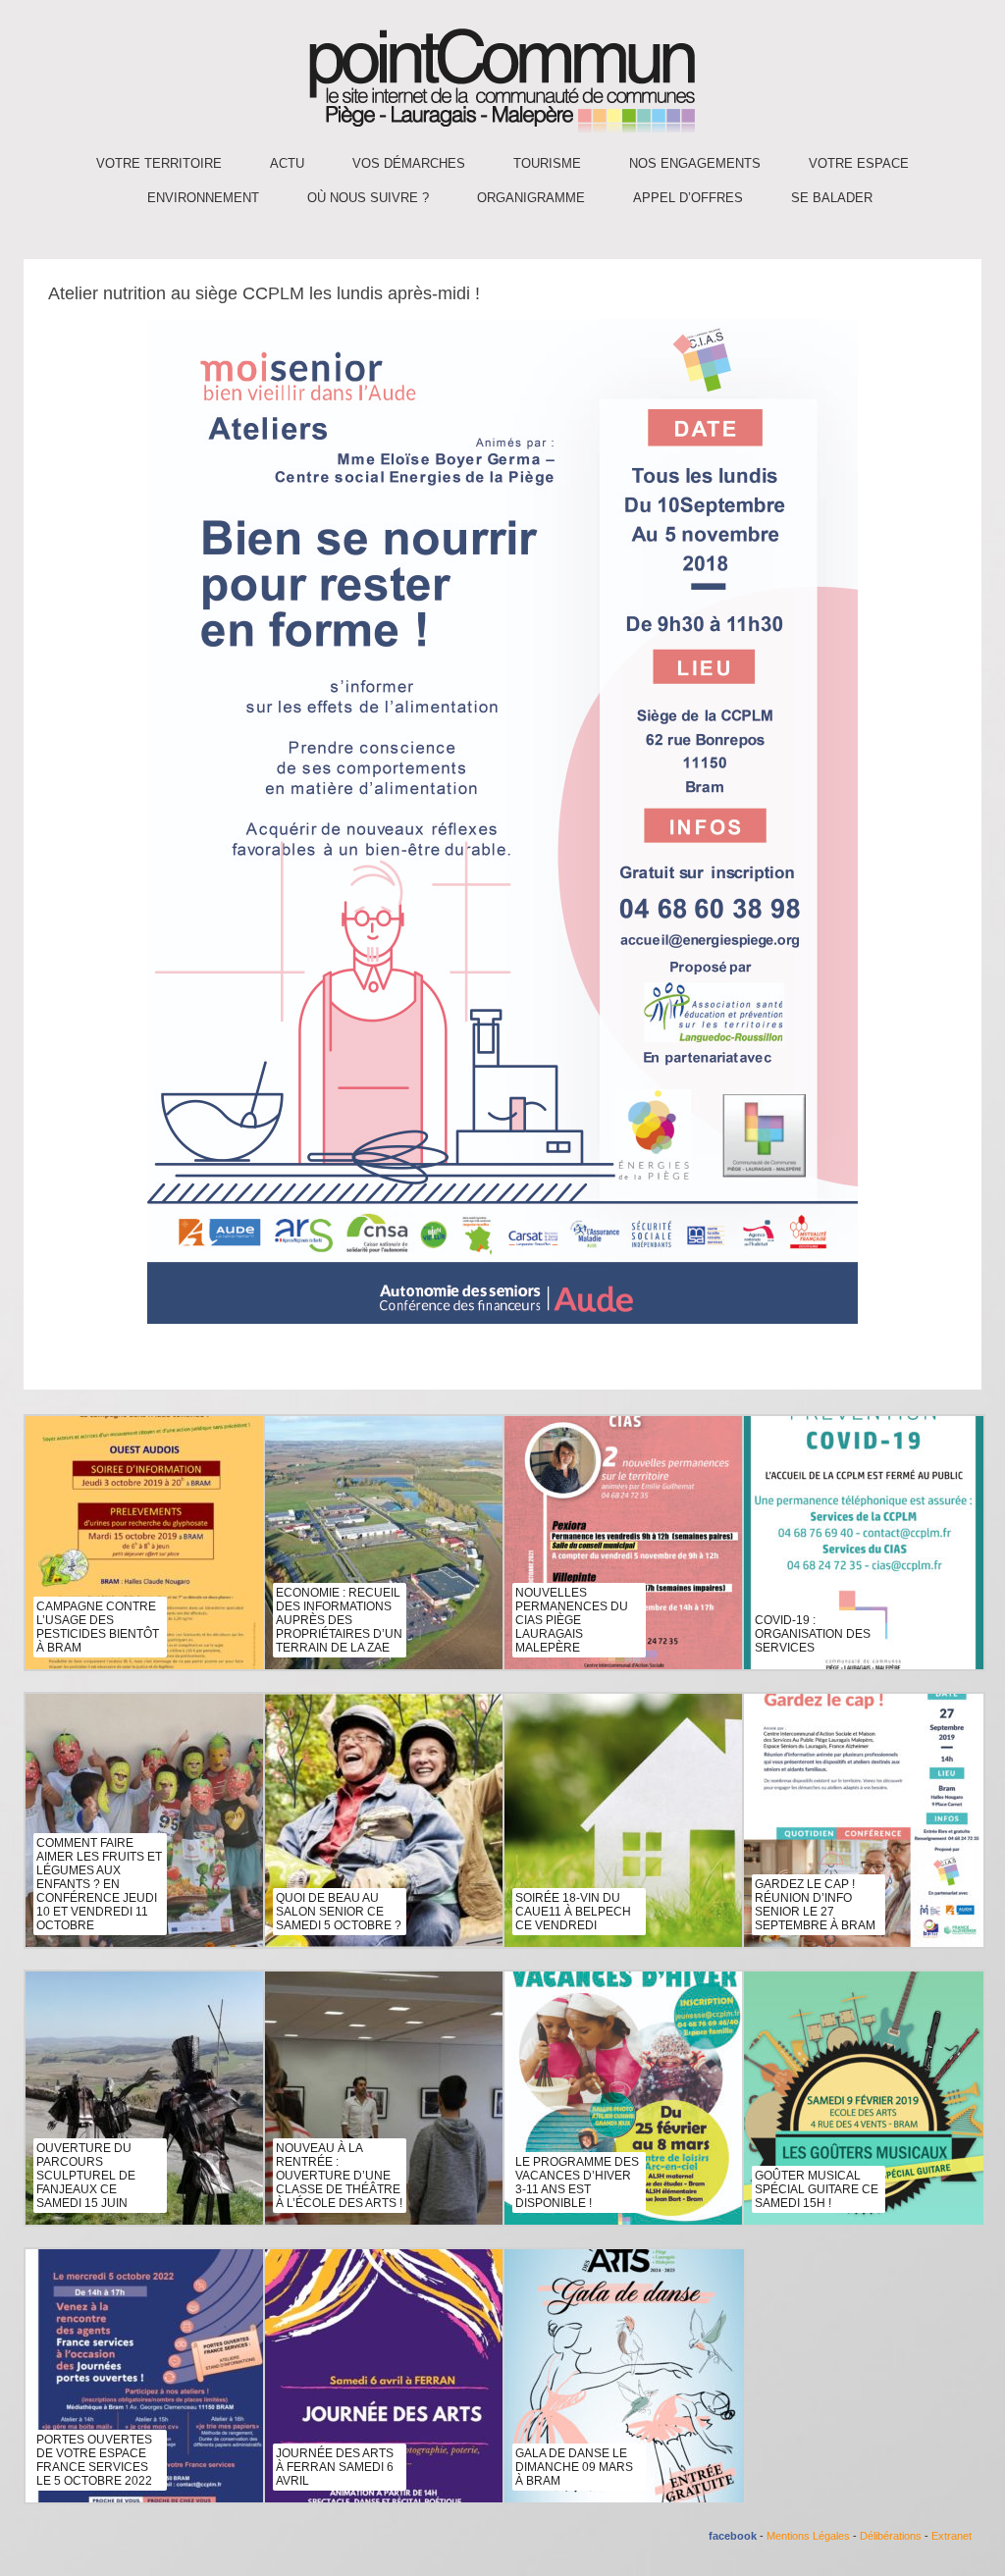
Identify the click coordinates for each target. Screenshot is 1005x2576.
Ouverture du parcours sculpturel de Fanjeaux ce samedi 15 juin (86, 2176)
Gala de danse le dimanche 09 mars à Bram (574, 2467)
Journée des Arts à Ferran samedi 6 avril (335, 2467)
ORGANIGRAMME (531, 198)
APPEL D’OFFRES (688, 198)
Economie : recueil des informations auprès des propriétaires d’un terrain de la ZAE (339, 1620)
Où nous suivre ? (368, 198)
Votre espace (859, 163)
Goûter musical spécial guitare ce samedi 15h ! (817, 2189)
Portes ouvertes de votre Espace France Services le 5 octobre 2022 (94, 2460)
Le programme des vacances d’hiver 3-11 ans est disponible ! (577, 2182)
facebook (733, 2536)
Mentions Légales (808, 2536)
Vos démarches (409, 163)
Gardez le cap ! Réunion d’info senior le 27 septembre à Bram (815, 1905)
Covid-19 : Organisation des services (813, 1634)
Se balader (832, 198)
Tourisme (547, 163)
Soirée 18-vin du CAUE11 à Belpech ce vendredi (573, 1912)
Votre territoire (159, 163)
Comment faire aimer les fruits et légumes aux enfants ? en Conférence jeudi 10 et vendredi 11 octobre (99, 1884)
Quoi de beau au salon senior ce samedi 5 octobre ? (339, 1912)
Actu (287, 163)
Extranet (952, 2536)
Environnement (203, 198)
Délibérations (891, 2536)
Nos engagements (695, 163)
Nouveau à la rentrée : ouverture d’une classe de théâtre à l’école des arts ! (339, 2176)
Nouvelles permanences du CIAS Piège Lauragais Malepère (572, 1620)
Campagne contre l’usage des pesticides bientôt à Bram (98, 1627)
